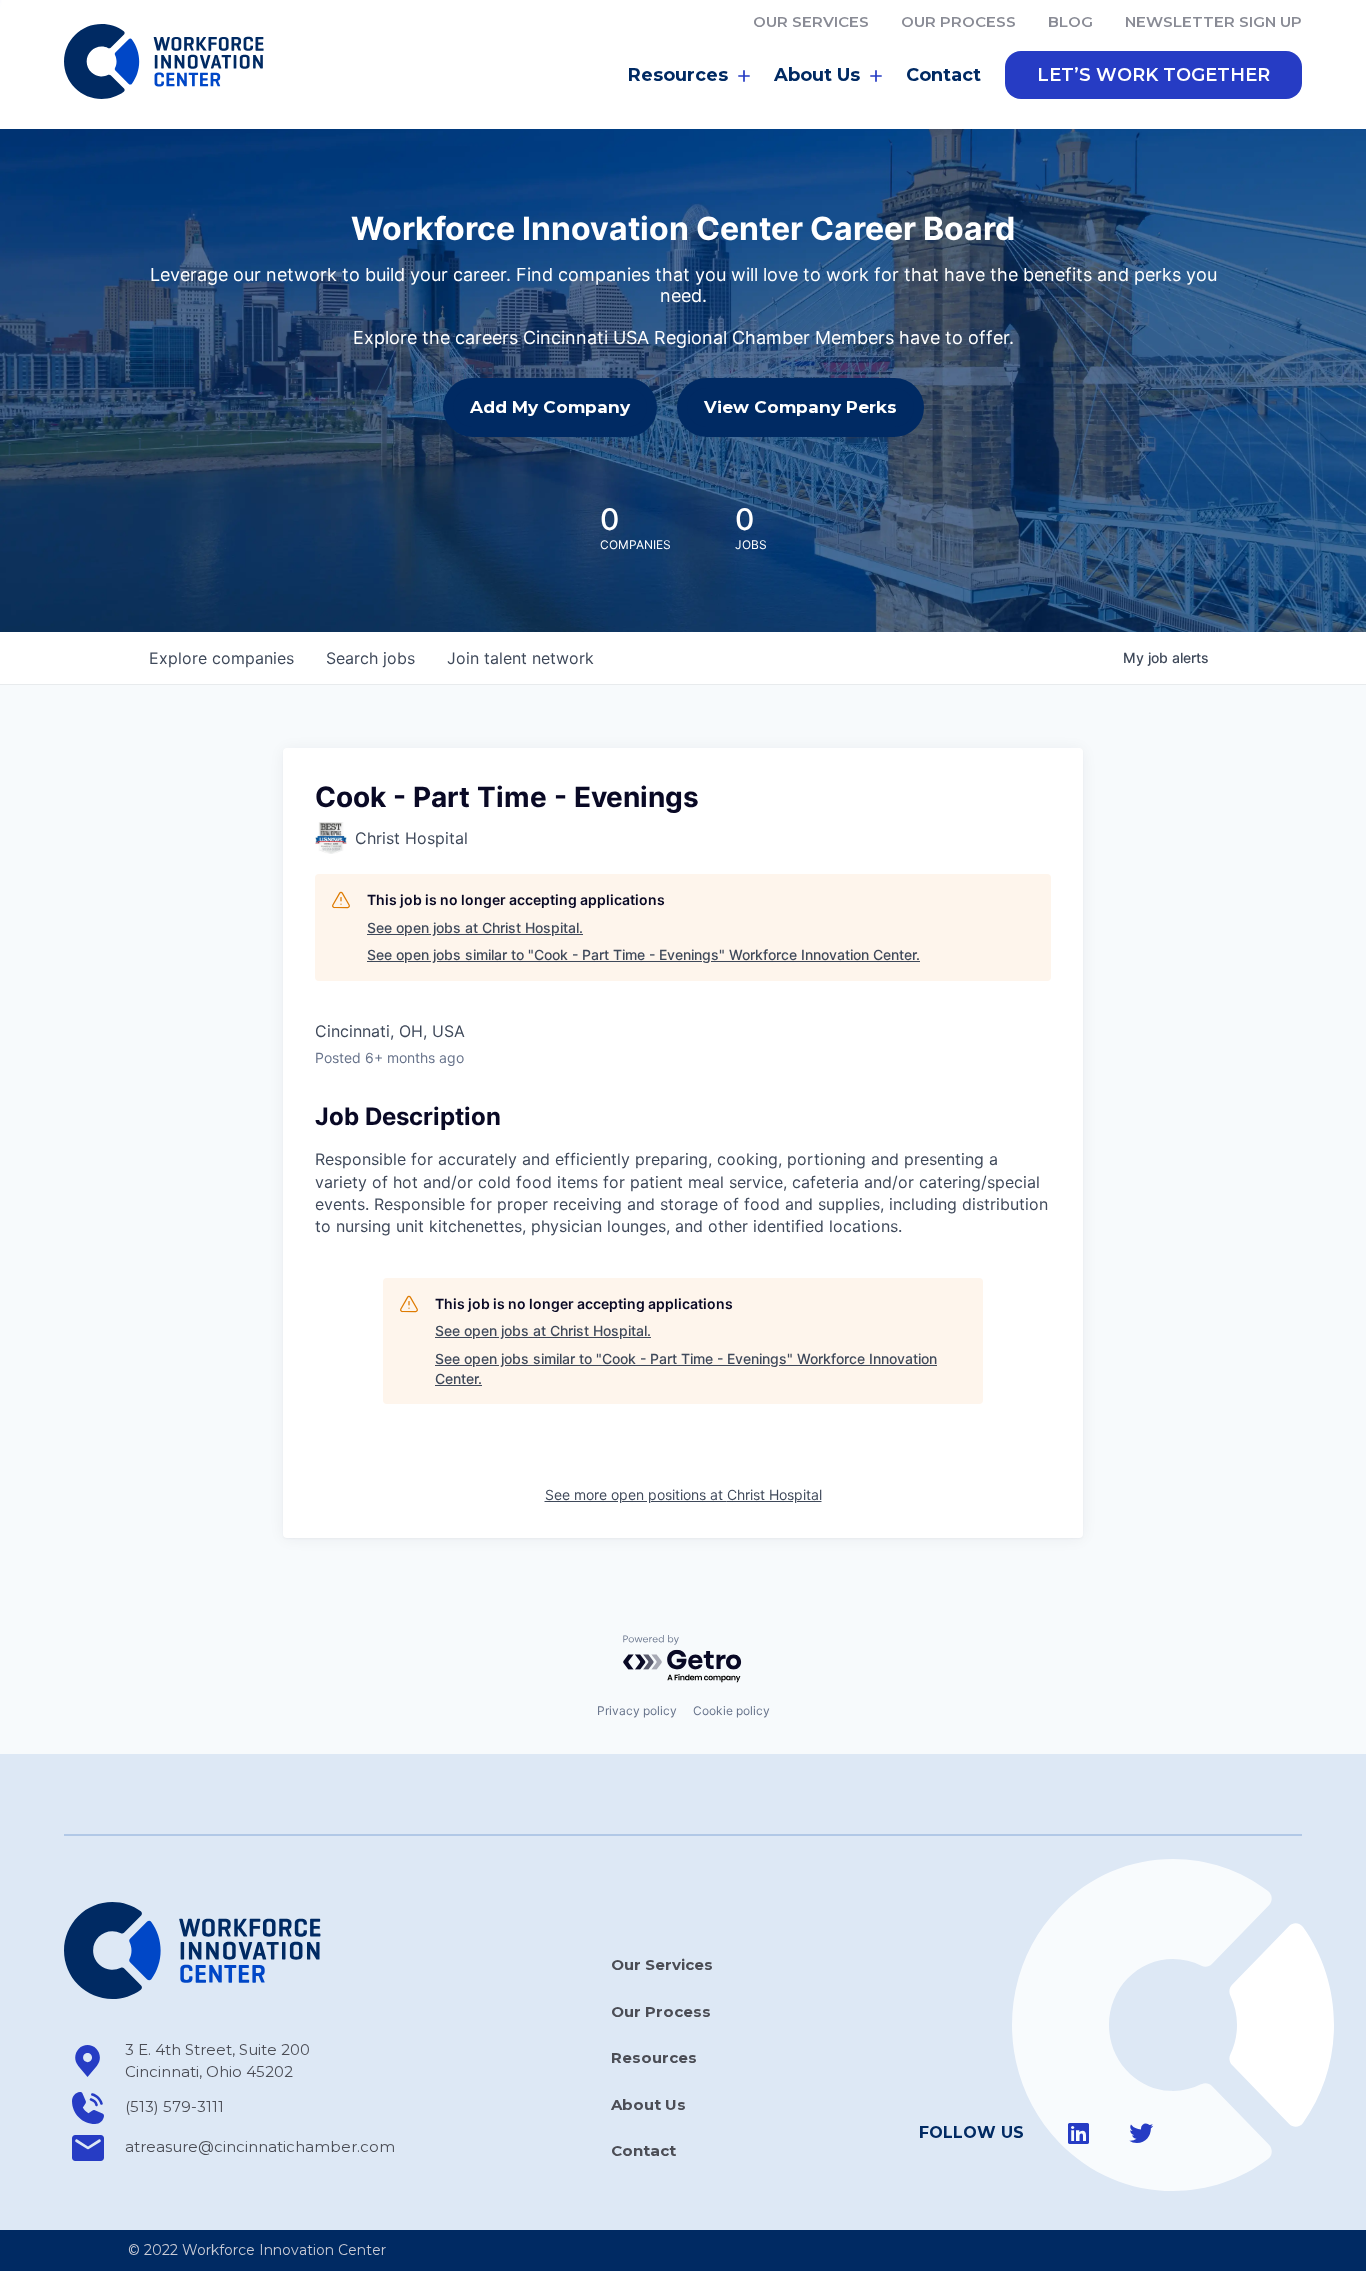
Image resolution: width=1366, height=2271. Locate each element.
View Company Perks (800, 407)
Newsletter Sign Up (1213, 21)
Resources (654, 2057)
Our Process (958, 21)
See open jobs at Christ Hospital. (475, 927)
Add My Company (550, 407)
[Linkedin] (1079, 2133)
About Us (648, 2104)
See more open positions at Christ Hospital (683, 1494)
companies (221, 658)
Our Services (811, 21)
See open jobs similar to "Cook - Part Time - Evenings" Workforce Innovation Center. (643, 954)
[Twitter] (1141, 2133)
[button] (1153, 75)
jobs (370, 658)
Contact (943, 75)
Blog (1070, 21)
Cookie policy (731, 1710)
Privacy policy (637, 1710)
